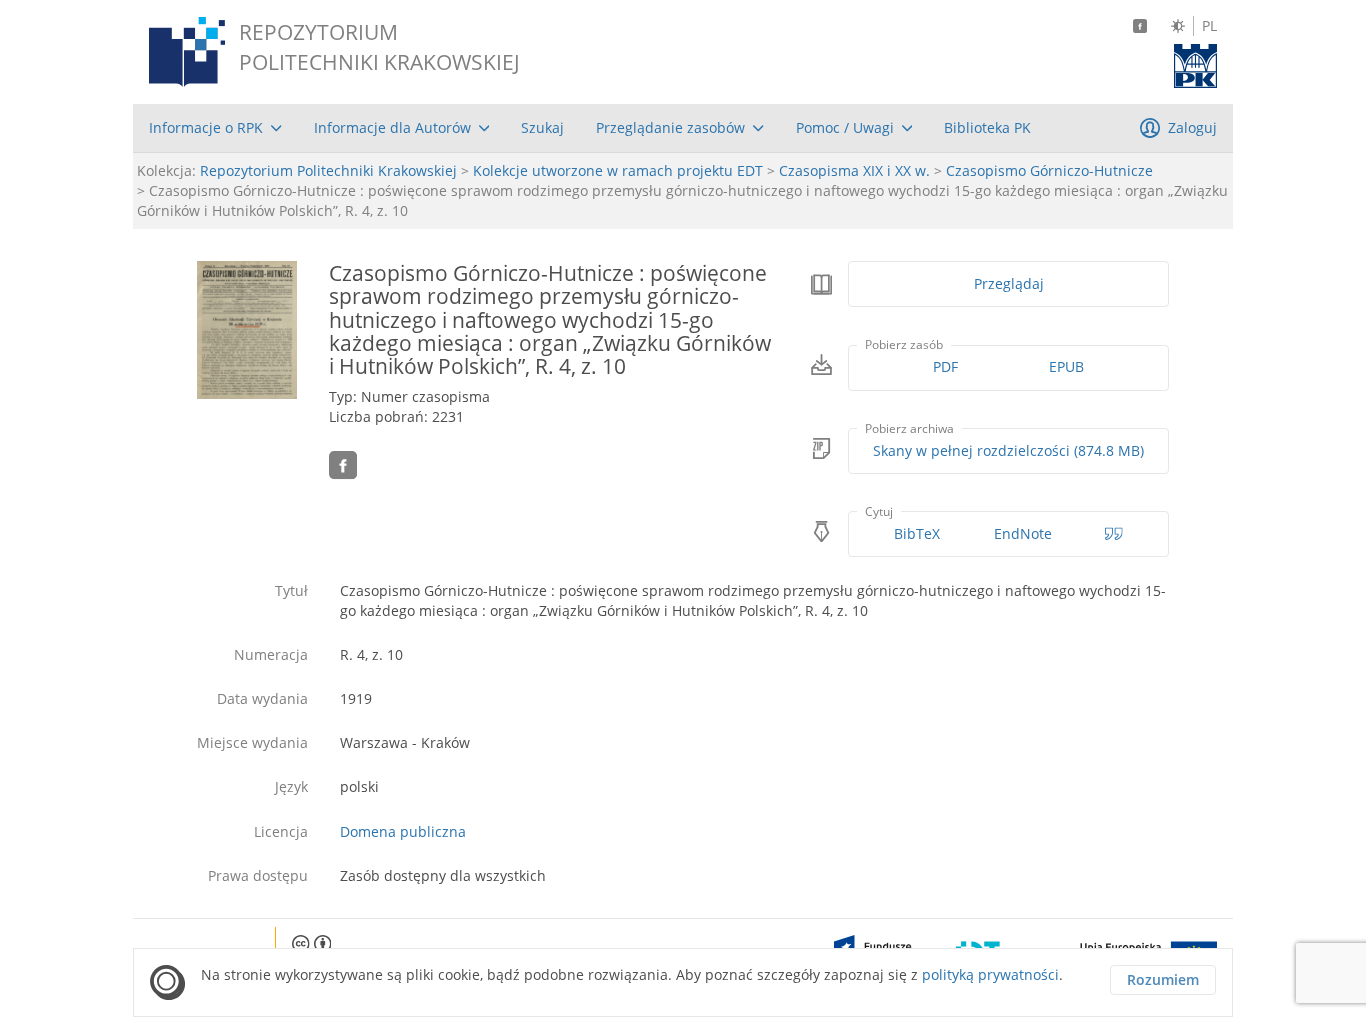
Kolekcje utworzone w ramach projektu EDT (618, 170)
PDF (945, 366)
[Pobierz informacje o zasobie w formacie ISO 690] (1114, 534)
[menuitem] (215, 128)
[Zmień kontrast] (1178, 26)
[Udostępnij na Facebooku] (343, 465)
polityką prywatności (990, 974)
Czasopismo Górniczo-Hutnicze (1049, 170)
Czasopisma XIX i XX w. (854, 170)
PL (1209, 26)
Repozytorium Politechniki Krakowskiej (328, 170)
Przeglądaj (1009, 283)
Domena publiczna (403, 831)
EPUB (1066, 366)
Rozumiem (1163, 979)
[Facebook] (1140, 26)
